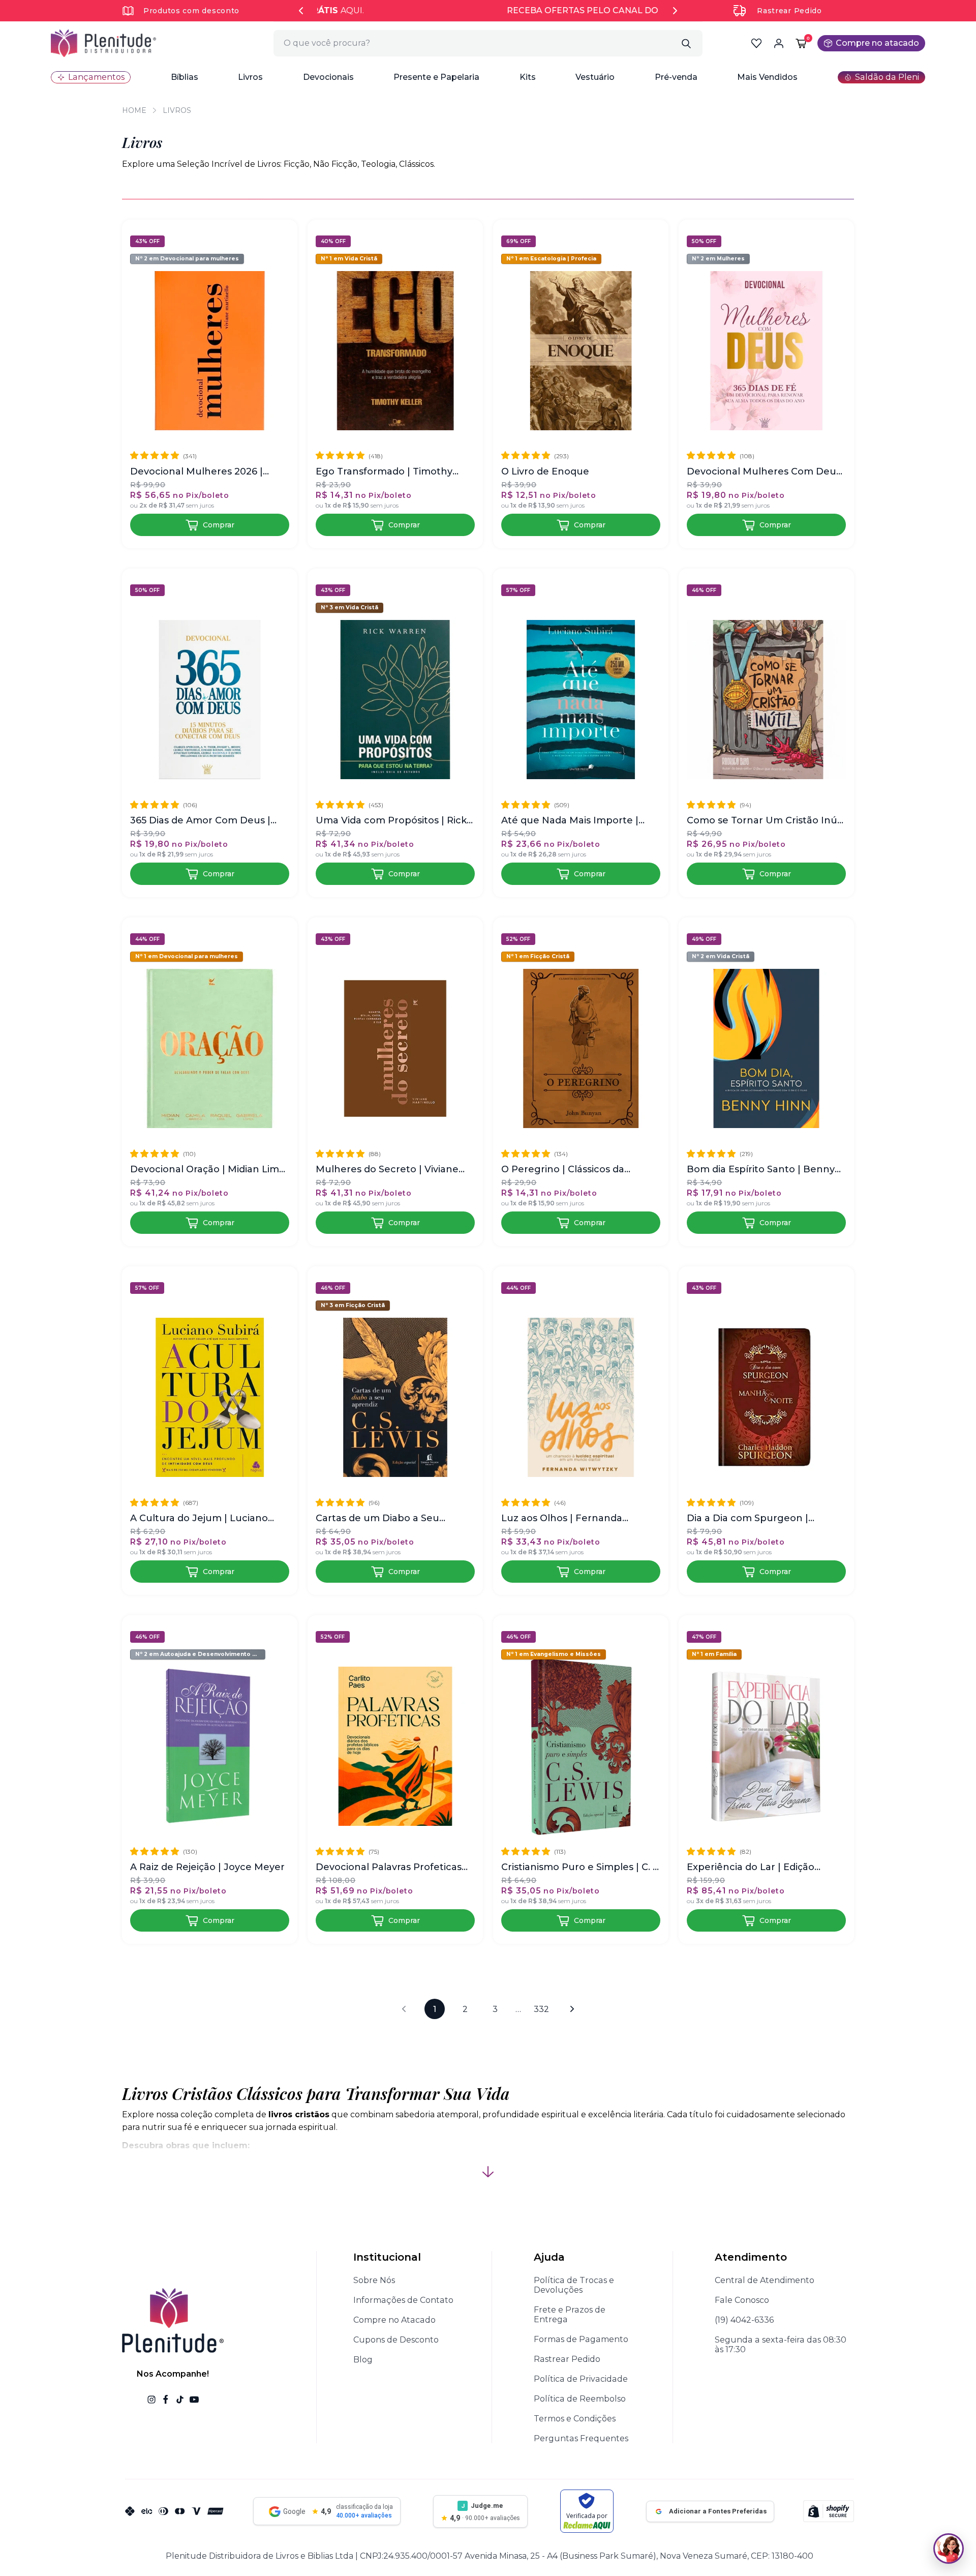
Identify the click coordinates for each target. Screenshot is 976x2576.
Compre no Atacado (394, 2320)
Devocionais (328, 77)
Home (134, 110)
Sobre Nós (374, 2280)
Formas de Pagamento (581, 2339)
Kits (528, 77)
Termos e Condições (575, 2419)
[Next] (675, 11)
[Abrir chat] (949, 2549)
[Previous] (301, 11)
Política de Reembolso (580, 2399)
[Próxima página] (572, 2009)
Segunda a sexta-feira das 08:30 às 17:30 (781, 2345)
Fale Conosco (742, 2300)
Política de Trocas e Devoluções (574, 2285)
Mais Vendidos (767, 77)
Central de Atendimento (765, 2280)
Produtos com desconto (191, 11)
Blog (363, 2360)
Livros (250, 77)
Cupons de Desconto (396, 2340)
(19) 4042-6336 (744, 2320)
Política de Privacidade (581, 2379)
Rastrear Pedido (789, 11)
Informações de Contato (403, 2300)
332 (541, 2009)
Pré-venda (676, 77)
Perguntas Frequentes (581, 2438)
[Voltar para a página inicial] (103, 43)
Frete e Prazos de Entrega (570, 2315)
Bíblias (185, 77)
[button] (185, 77)
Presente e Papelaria (436, 77)
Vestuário (595, 77)
